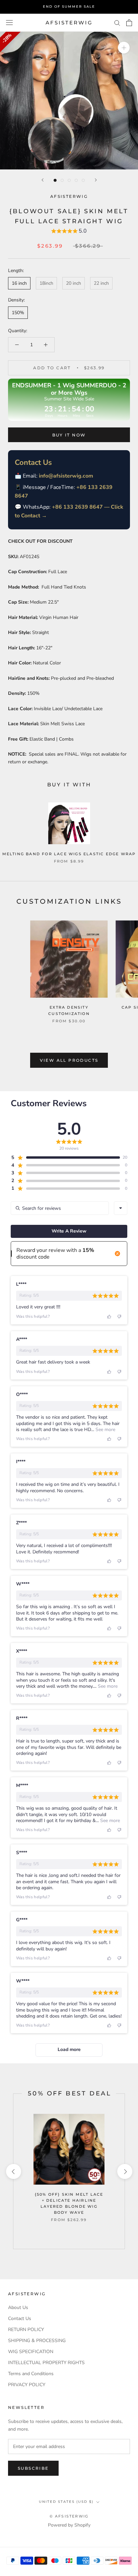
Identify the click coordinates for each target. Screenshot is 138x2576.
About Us (18, 2307)
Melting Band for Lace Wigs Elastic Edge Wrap (69, 854)
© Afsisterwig (69, 2516)
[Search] (117, 23)
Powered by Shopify (69, 2525)
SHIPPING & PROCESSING (37, 2341)
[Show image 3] (69, 180)
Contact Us (20, 2319)
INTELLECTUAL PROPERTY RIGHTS (46, 2363)
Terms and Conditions (31, 2374)
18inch (46, 283)
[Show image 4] (76, 180)
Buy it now (69, 435)
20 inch (74, 283)
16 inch (19, 283)
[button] (69, 232)
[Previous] (43, 180)
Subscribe (33, 2468)
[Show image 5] (83, 180)
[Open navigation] (9, 23)
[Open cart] (129, 23)
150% (18, 313)
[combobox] (121, 1208)
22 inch (101, 283)
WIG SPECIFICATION (31, 2352)
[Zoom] (124, 48)
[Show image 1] (55, 180)
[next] (124, 2171)
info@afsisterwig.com (66, 476)
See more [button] (105, 1430)
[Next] (96, 180)
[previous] (13, 2171)
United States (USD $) (66, 2502)
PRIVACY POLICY (27, 2385)
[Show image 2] (62, 180)
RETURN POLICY (26, 2330)
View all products (69, 1060)
